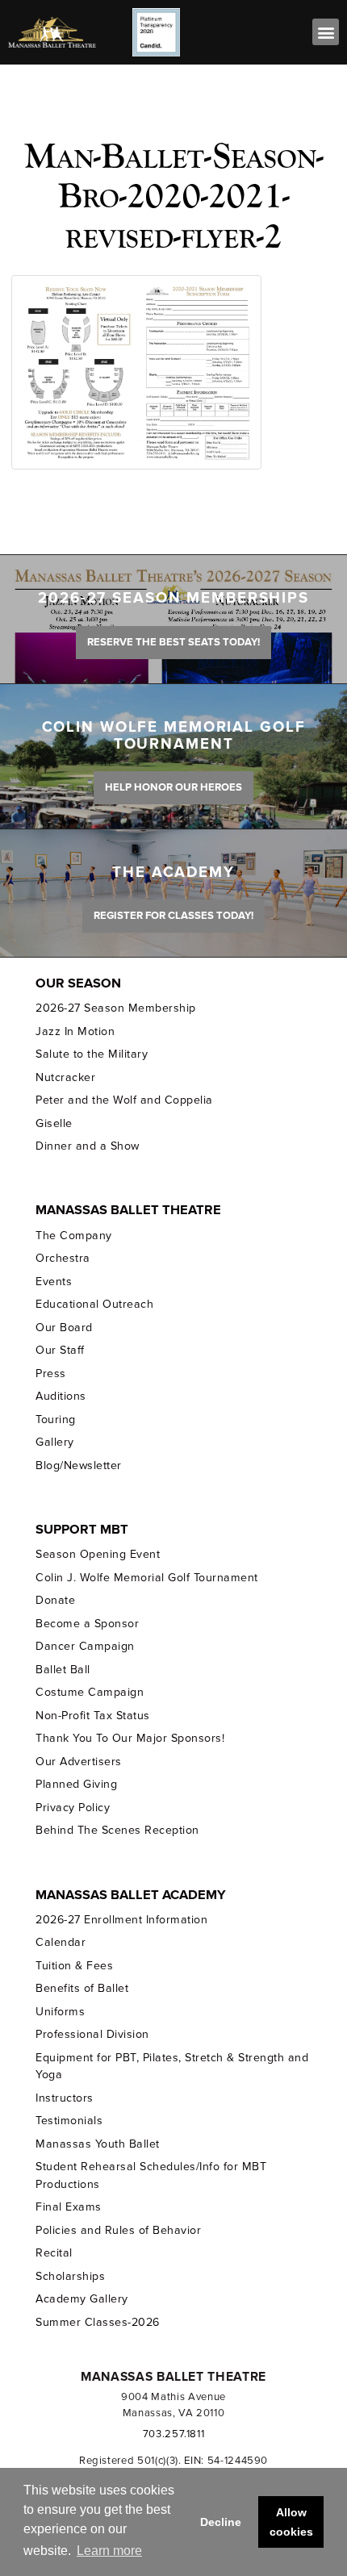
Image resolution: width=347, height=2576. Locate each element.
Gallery (55, 1442)
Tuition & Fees (74, 1966)
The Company (74, 1236)
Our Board (64, 1328)
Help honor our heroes (173, 787)
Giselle (54, 1123)
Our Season (78, 983)
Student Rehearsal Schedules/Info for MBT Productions (151, 2175)
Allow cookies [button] (291, 2522)
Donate (55, 1600)
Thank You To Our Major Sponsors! (130, 1738)
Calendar (61, 1942)
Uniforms (60, 2012)
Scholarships (70, 2276)
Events (54, 1282)
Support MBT (82, 1530)
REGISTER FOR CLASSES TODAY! (173, 916)
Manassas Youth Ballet (97, 2144)
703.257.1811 (174, 2434)
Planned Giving (76, 1784)
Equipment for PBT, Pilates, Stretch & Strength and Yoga (172, 2066)
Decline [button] (221, 2522)
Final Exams (69, 2207)
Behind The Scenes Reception (117, 1830)
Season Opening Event (98, 1554)
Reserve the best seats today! (173, 642)
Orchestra (63, 1258)
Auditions (61, 1396)
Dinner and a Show (87, 1146)
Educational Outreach (94, 1304)
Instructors (65, 2098)
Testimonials (69, 2121)
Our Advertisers (78, 1762)
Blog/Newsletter (78, 1465)
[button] (326, 32)
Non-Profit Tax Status (92, 1716)
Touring (56, 1420)
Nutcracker (65, 1077)
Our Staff (60, 1350)
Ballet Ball (63, 1670)
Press (51, 1374)
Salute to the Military (92, 1054)
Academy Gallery (82, 2299)
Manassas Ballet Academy (131, 1895)
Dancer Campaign (85, 1646)
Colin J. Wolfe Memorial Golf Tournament (146, 1578)
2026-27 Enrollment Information (121, 1920)
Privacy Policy (73, 1808)
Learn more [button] (109, 2551)
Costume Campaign (90, 1692)
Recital (54, 2253)
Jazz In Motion (75, 1031)
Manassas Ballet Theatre (128, 1210)
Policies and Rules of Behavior (118, 2230)
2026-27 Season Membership (115, 1008)
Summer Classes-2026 (97, 2322)
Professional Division (92, 2034)
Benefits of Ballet (82, 1988)
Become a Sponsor (87, 1624)
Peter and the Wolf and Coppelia (124, 1100)
